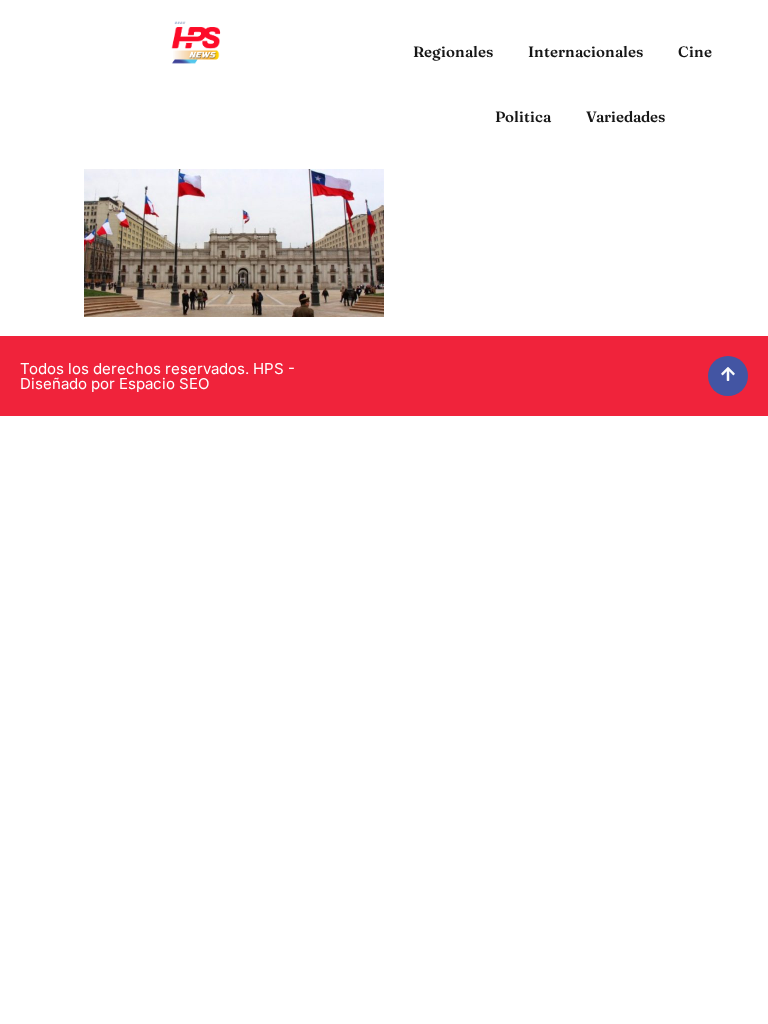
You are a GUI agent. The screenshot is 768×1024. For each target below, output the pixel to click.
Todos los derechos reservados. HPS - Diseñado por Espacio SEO (157, 376)
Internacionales (585, 51)
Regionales (453, 51)
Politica (523, 116)
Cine (695, 51)
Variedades (625, 116)
